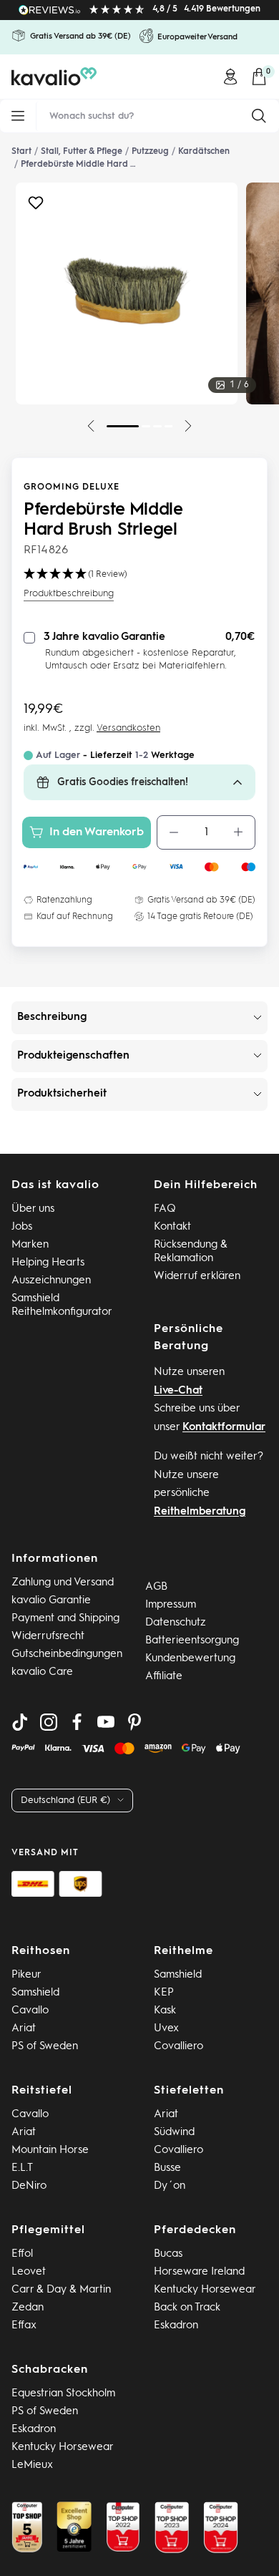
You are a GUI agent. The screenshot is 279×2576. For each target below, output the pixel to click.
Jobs (22, 1227)
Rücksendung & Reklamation (191, 1252)
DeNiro (29, 2186)
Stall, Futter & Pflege (82, 152)
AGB (156, 1587)
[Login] (230, 77)
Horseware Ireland (199, 2272)
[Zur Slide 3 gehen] (157, 426)
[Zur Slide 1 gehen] (123, 426)
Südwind (174, 2133)
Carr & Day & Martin (61, 2290)
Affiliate (164, 1677)
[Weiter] (188, 426)
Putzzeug (150, 152)
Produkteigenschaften (73, 1056)
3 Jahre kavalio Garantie (104, 637)
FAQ (165, 1209)
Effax (24, 2326)
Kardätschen (204, 152)
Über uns (33, 1209)
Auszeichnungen (51, 1281)
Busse (167, 2168)
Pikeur (26, 1975)
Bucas (168, 2254)
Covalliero (178, 2047)
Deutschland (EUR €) (65, 1800)
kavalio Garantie (51, 1601)
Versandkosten (128, 728)
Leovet (29, 2272)
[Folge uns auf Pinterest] (134, 1722)
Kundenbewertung (190, 1659)
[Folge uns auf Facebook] (77, 1722)
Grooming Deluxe (72, 487)
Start (21, 152)
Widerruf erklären (197, 1277)
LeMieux (32, 2465)
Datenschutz (176, 1623)
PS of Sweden (45, 2047)
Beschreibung (52, 1017)
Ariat (24, 2029)
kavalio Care (42, 1672)
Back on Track (187, 2308)
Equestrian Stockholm (63, 2394)
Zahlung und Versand (63, 1583)
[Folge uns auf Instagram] (49, 1722)
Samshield (35, 1993)
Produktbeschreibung (69, 594)
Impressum (171, 1605)
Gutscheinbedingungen (67, 1654)
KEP (164, 1993)
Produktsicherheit (62, 1094)
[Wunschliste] (36, 206)
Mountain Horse (50, 2150)
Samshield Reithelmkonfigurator (62, 1306)
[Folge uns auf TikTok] (20, 1722)
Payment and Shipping (65, 1619)
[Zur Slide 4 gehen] (169, 426)
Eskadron (176, 2326)
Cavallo (30, 2011)
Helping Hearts (48, 1263)
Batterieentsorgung (192, 1641)
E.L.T (22, 2168)
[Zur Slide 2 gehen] (146, 426)
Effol (22, 2254)
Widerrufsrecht (48, 1637)
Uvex (166, 2029)
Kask (165, 2011)
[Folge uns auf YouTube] (106, 1722)
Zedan (28, 2308)
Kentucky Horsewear (205, 2290)
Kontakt (172, 1227)
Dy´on (170, 2186)
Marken (30, 1245)
